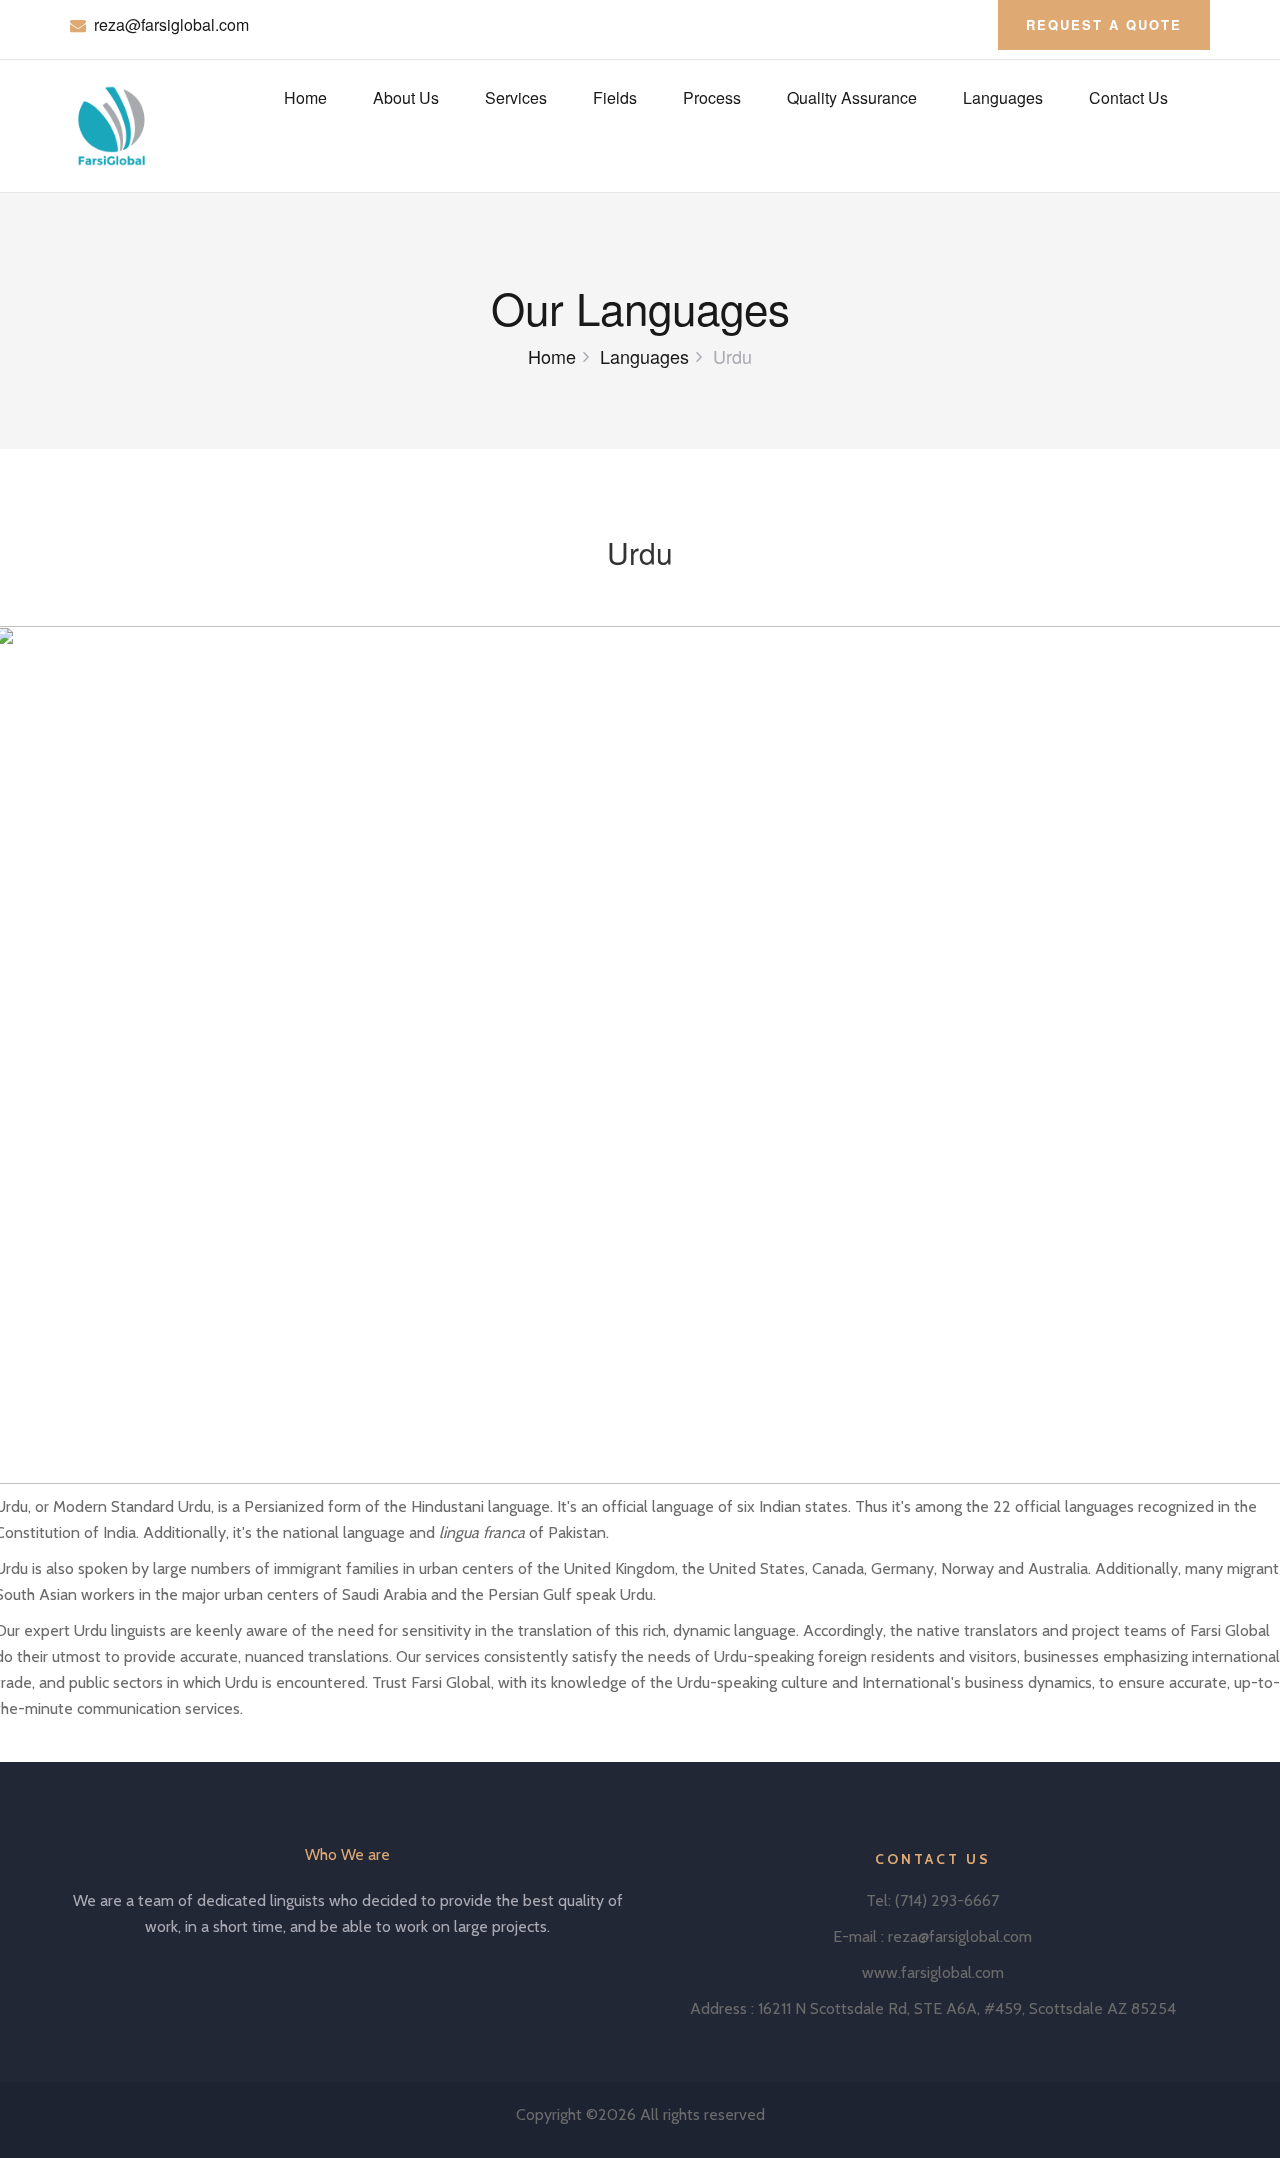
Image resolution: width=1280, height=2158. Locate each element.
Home (305, 97)
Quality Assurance (852, 97)
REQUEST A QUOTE (1104, 24)
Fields (615, 97)
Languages (1003, 97)
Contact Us (1128, 97)
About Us (406, 97)
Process (712, 97)
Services (516, 97)
